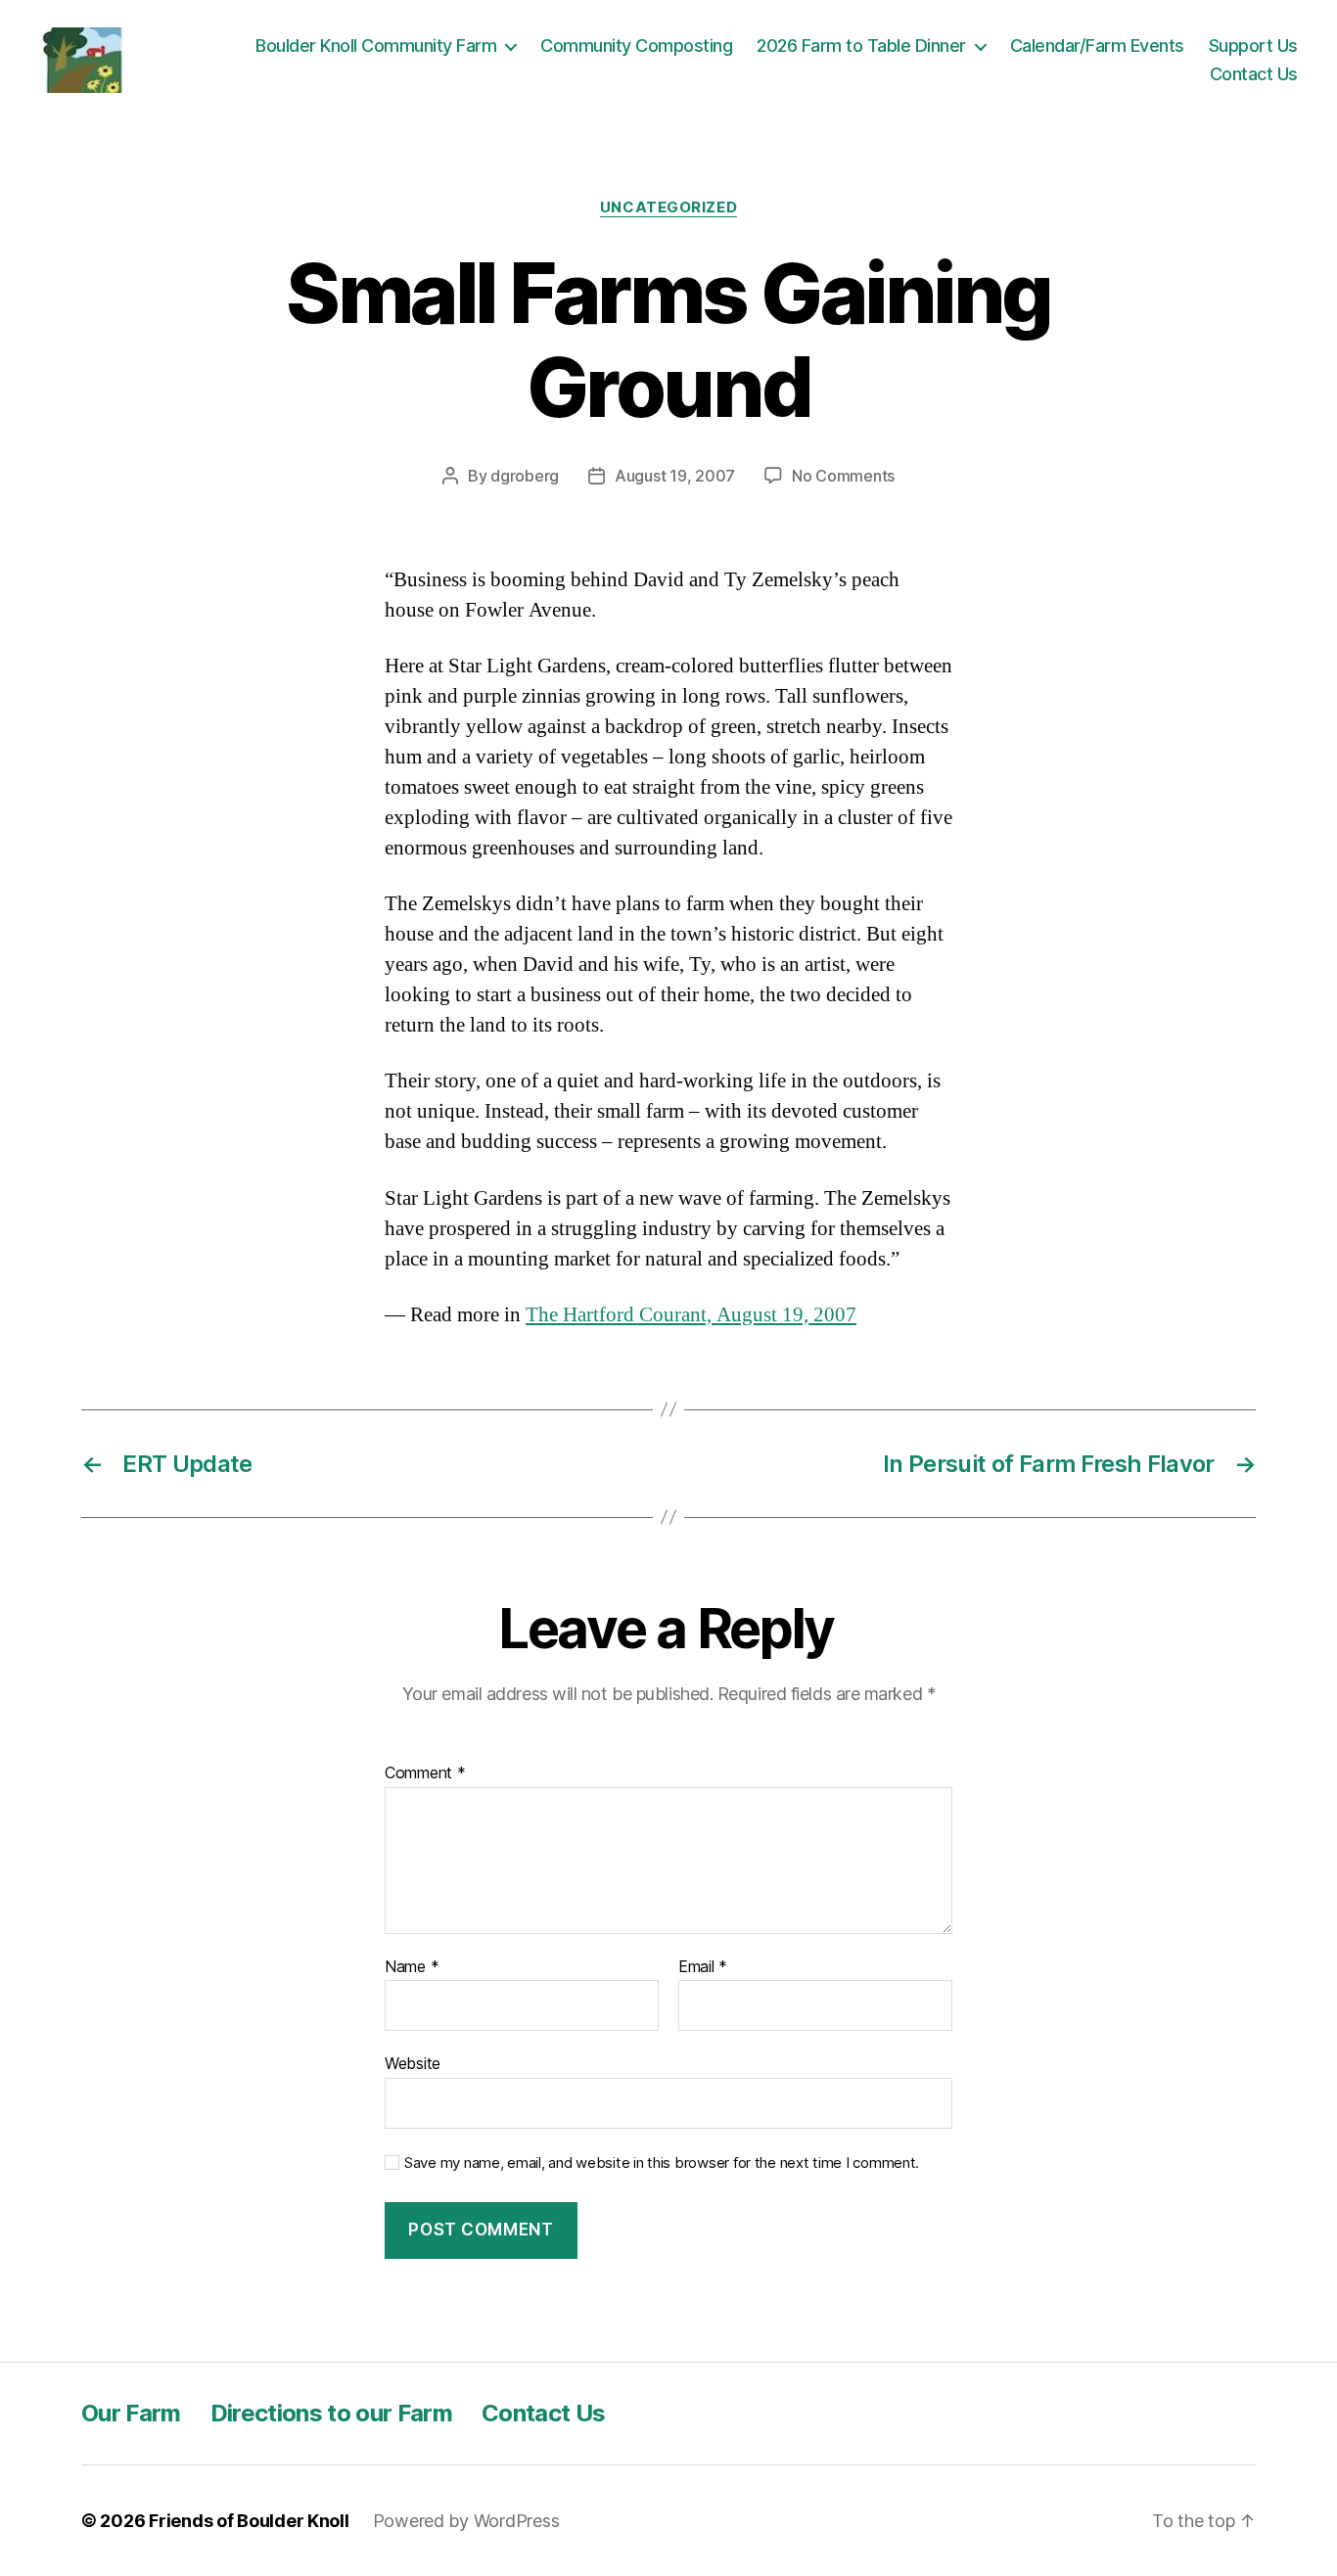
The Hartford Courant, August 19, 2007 (691, 1315)
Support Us (1253, 46)
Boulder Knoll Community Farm (376, 46)
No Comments (843, 476)
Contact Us (1254, 74)
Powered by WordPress (466, 2521)
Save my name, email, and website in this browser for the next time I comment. (662, 2163)
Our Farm (131, 2413)
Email (703, 1967)
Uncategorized (668, 207)
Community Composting (636, 46)
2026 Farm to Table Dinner (861, 46)
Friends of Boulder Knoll (249, 2521)
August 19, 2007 (675, 476)
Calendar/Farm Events (1097, 46)
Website (413, 2063)
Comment (425, 1773)
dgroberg (525, 476)
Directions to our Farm (331, 2413)
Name (412, 1967)
